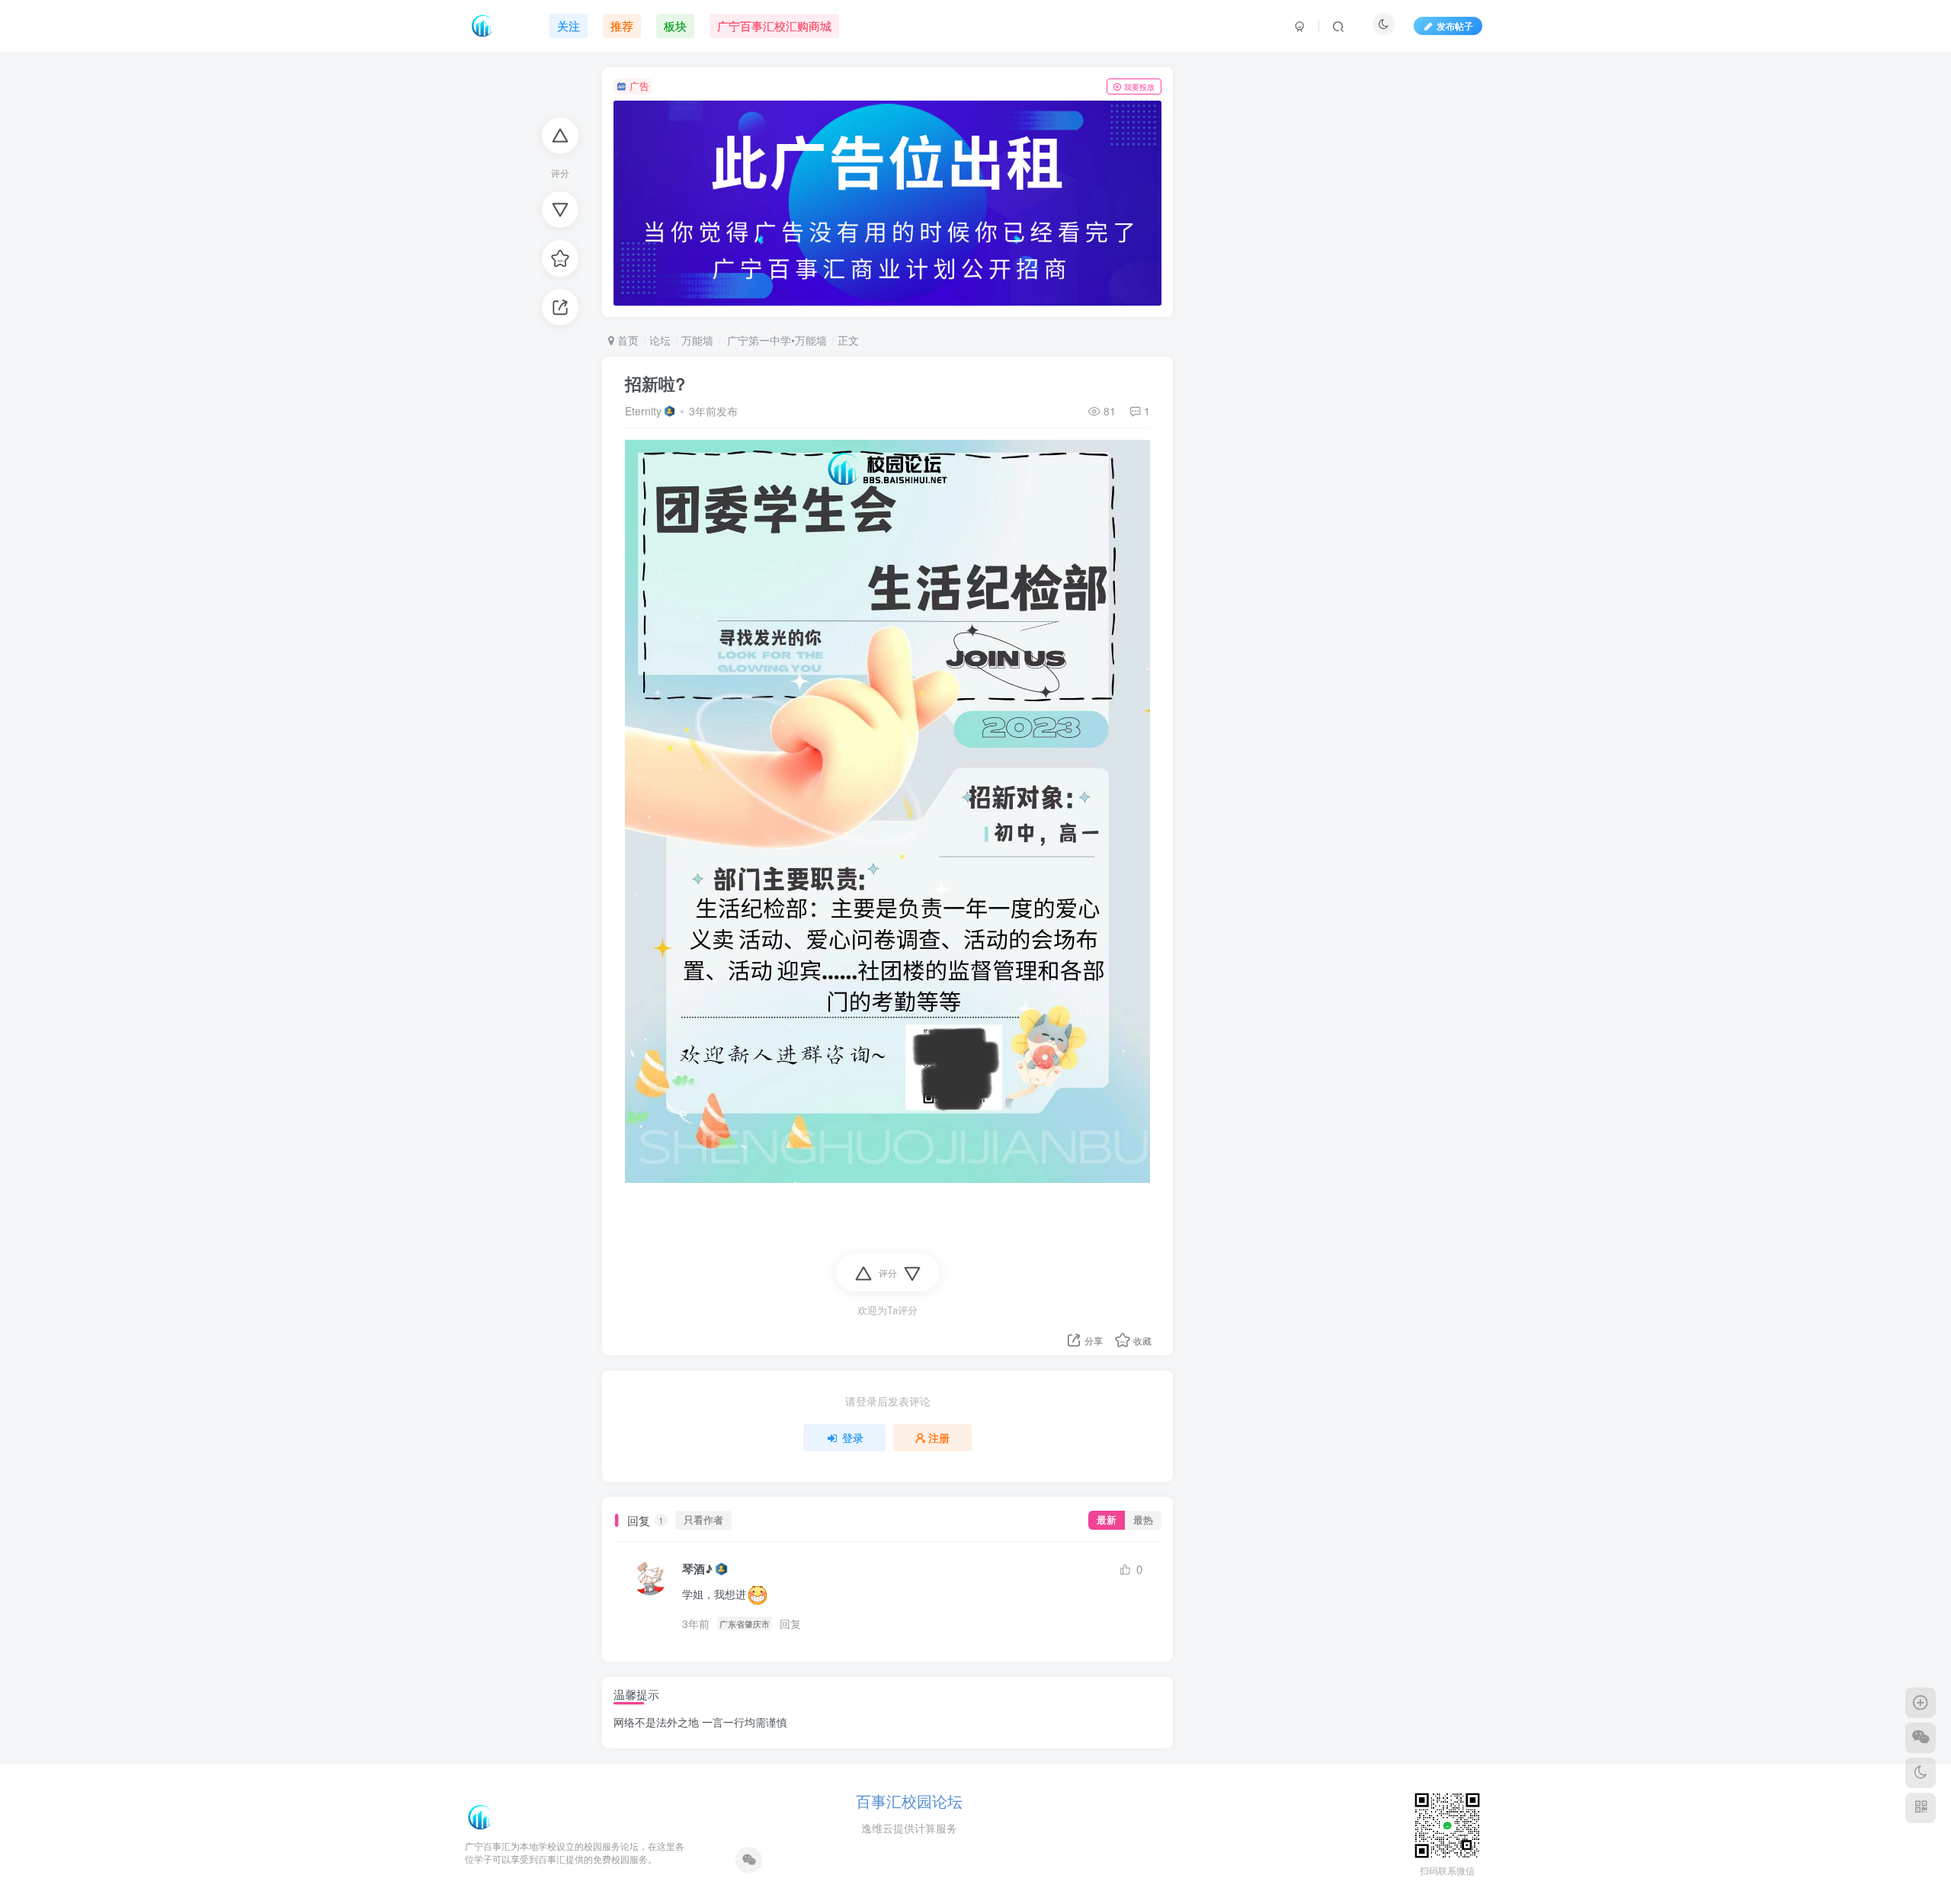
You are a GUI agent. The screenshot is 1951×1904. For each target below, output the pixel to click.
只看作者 (703, 1520)
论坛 (660, 340)
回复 (790, 1624)
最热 (1143, 1520)
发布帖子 (1455, 26)
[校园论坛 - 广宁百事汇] (480, 1816)
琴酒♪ (697, 1569)
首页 (626, 340)
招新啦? (655, 383)
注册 (939, 1438)
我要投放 (1139, 87)
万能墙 (697, 340)
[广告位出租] (887, 204)
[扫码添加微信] (1921, 1738)
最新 (1107, 1520)
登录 (853, 1438)
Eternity (643, 411)
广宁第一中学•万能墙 (775, 340)
